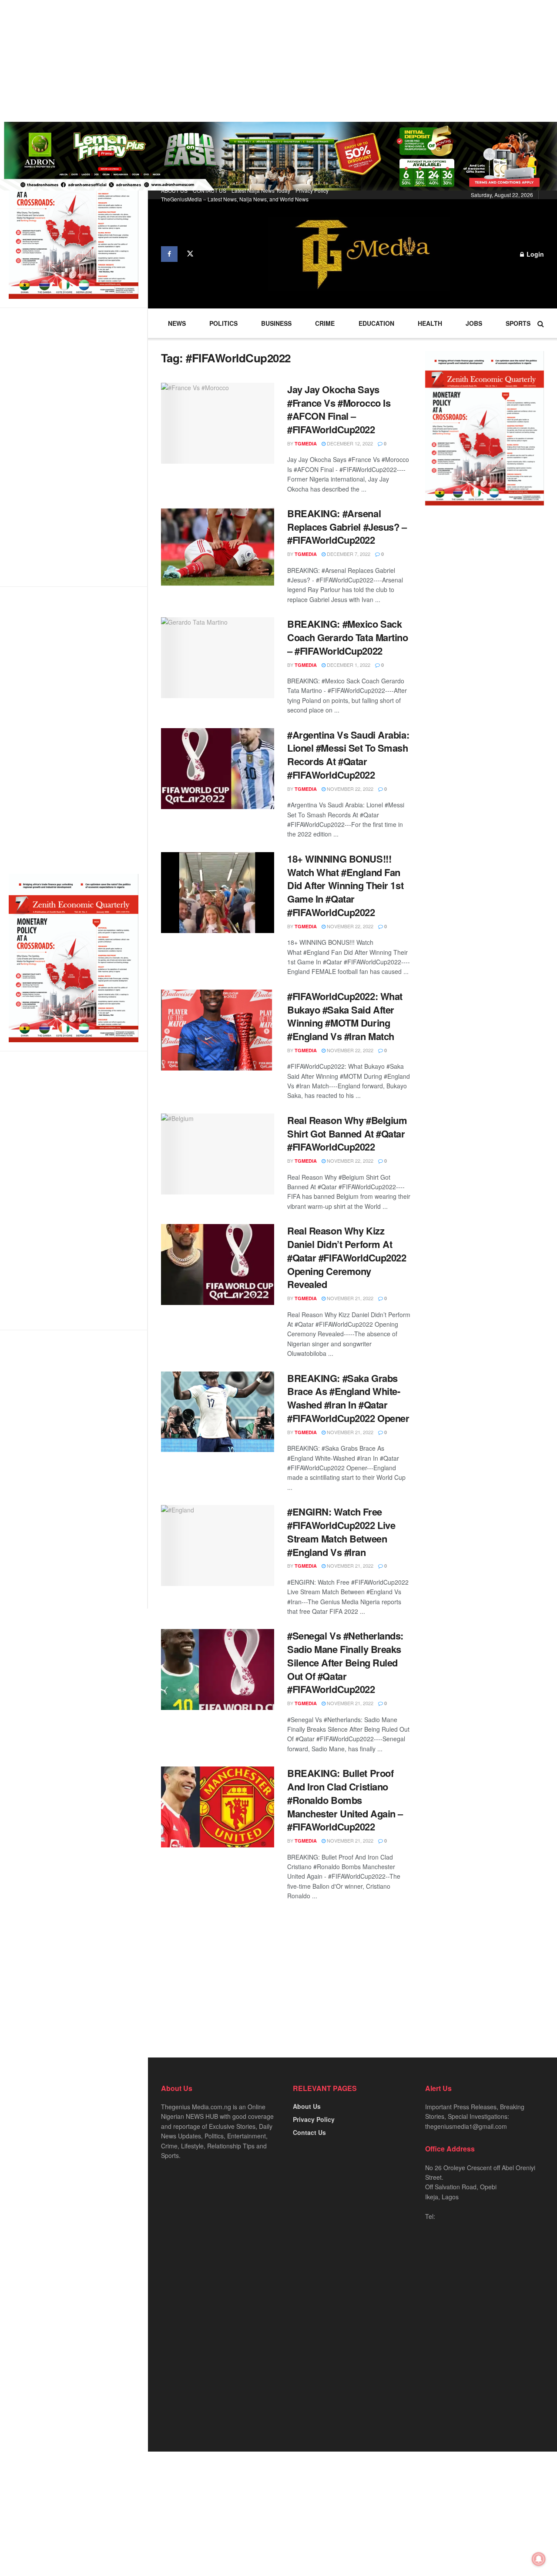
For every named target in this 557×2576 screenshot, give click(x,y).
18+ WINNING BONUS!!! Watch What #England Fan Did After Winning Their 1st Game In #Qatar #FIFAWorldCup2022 (345, 885)
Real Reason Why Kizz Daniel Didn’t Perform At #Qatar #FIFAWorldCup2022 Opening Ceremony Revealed (347, 1257)
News (177, 323)
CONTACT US (210, 190)
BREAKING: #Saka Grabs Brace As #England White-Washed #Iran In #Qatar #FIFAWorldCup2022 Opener (348, 1398)
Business (276, 323)
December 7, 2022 (348, 554)
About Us (307, 2106)
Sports (518, 323)
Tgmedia (306, 443)
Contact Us (309, 2132)
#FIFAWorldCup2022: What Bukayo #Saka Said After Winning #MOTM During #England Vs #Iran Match (345, 1016)
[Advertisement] (261, 61)
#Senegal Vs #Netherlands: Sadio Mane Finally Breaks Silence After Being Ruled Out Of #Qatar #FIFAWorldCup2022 (345, 1662)
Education (376, 323)
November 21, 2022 (349, 1298)
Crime (325, 323)
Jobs (474, 323)
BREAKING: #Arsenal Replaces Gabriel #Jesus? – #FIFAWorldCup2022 (347, 527)
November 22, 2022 (349, 789)
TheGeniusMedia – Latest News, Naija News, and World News (235, 199)
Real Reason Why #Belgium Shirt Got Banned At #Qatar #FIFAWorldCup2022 (347, 1134)
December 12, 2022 (349, 443)
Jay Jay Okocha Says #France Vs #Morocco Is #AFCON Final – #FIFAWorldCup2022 (339, 409)
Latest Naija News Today (261, 190)
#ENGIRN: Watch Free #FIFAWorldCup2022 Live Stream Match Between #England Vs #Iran (341, 1532)
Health (430, 323)
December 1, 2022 (348, 665)
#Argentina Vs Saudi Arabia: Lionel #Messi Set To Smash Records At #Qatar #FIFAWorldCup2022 (348, 755)
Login (534, 254)
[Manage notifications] (539, 2559)
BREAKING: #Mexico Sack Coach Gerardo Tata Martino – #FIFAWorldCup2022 (348, 637)
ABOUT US (174, 190)
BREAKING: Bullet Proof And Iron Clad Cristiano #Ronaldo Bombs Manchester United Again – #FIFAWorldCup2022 (345, 1800)
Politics (223, 323)
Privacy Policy (312, 190)
